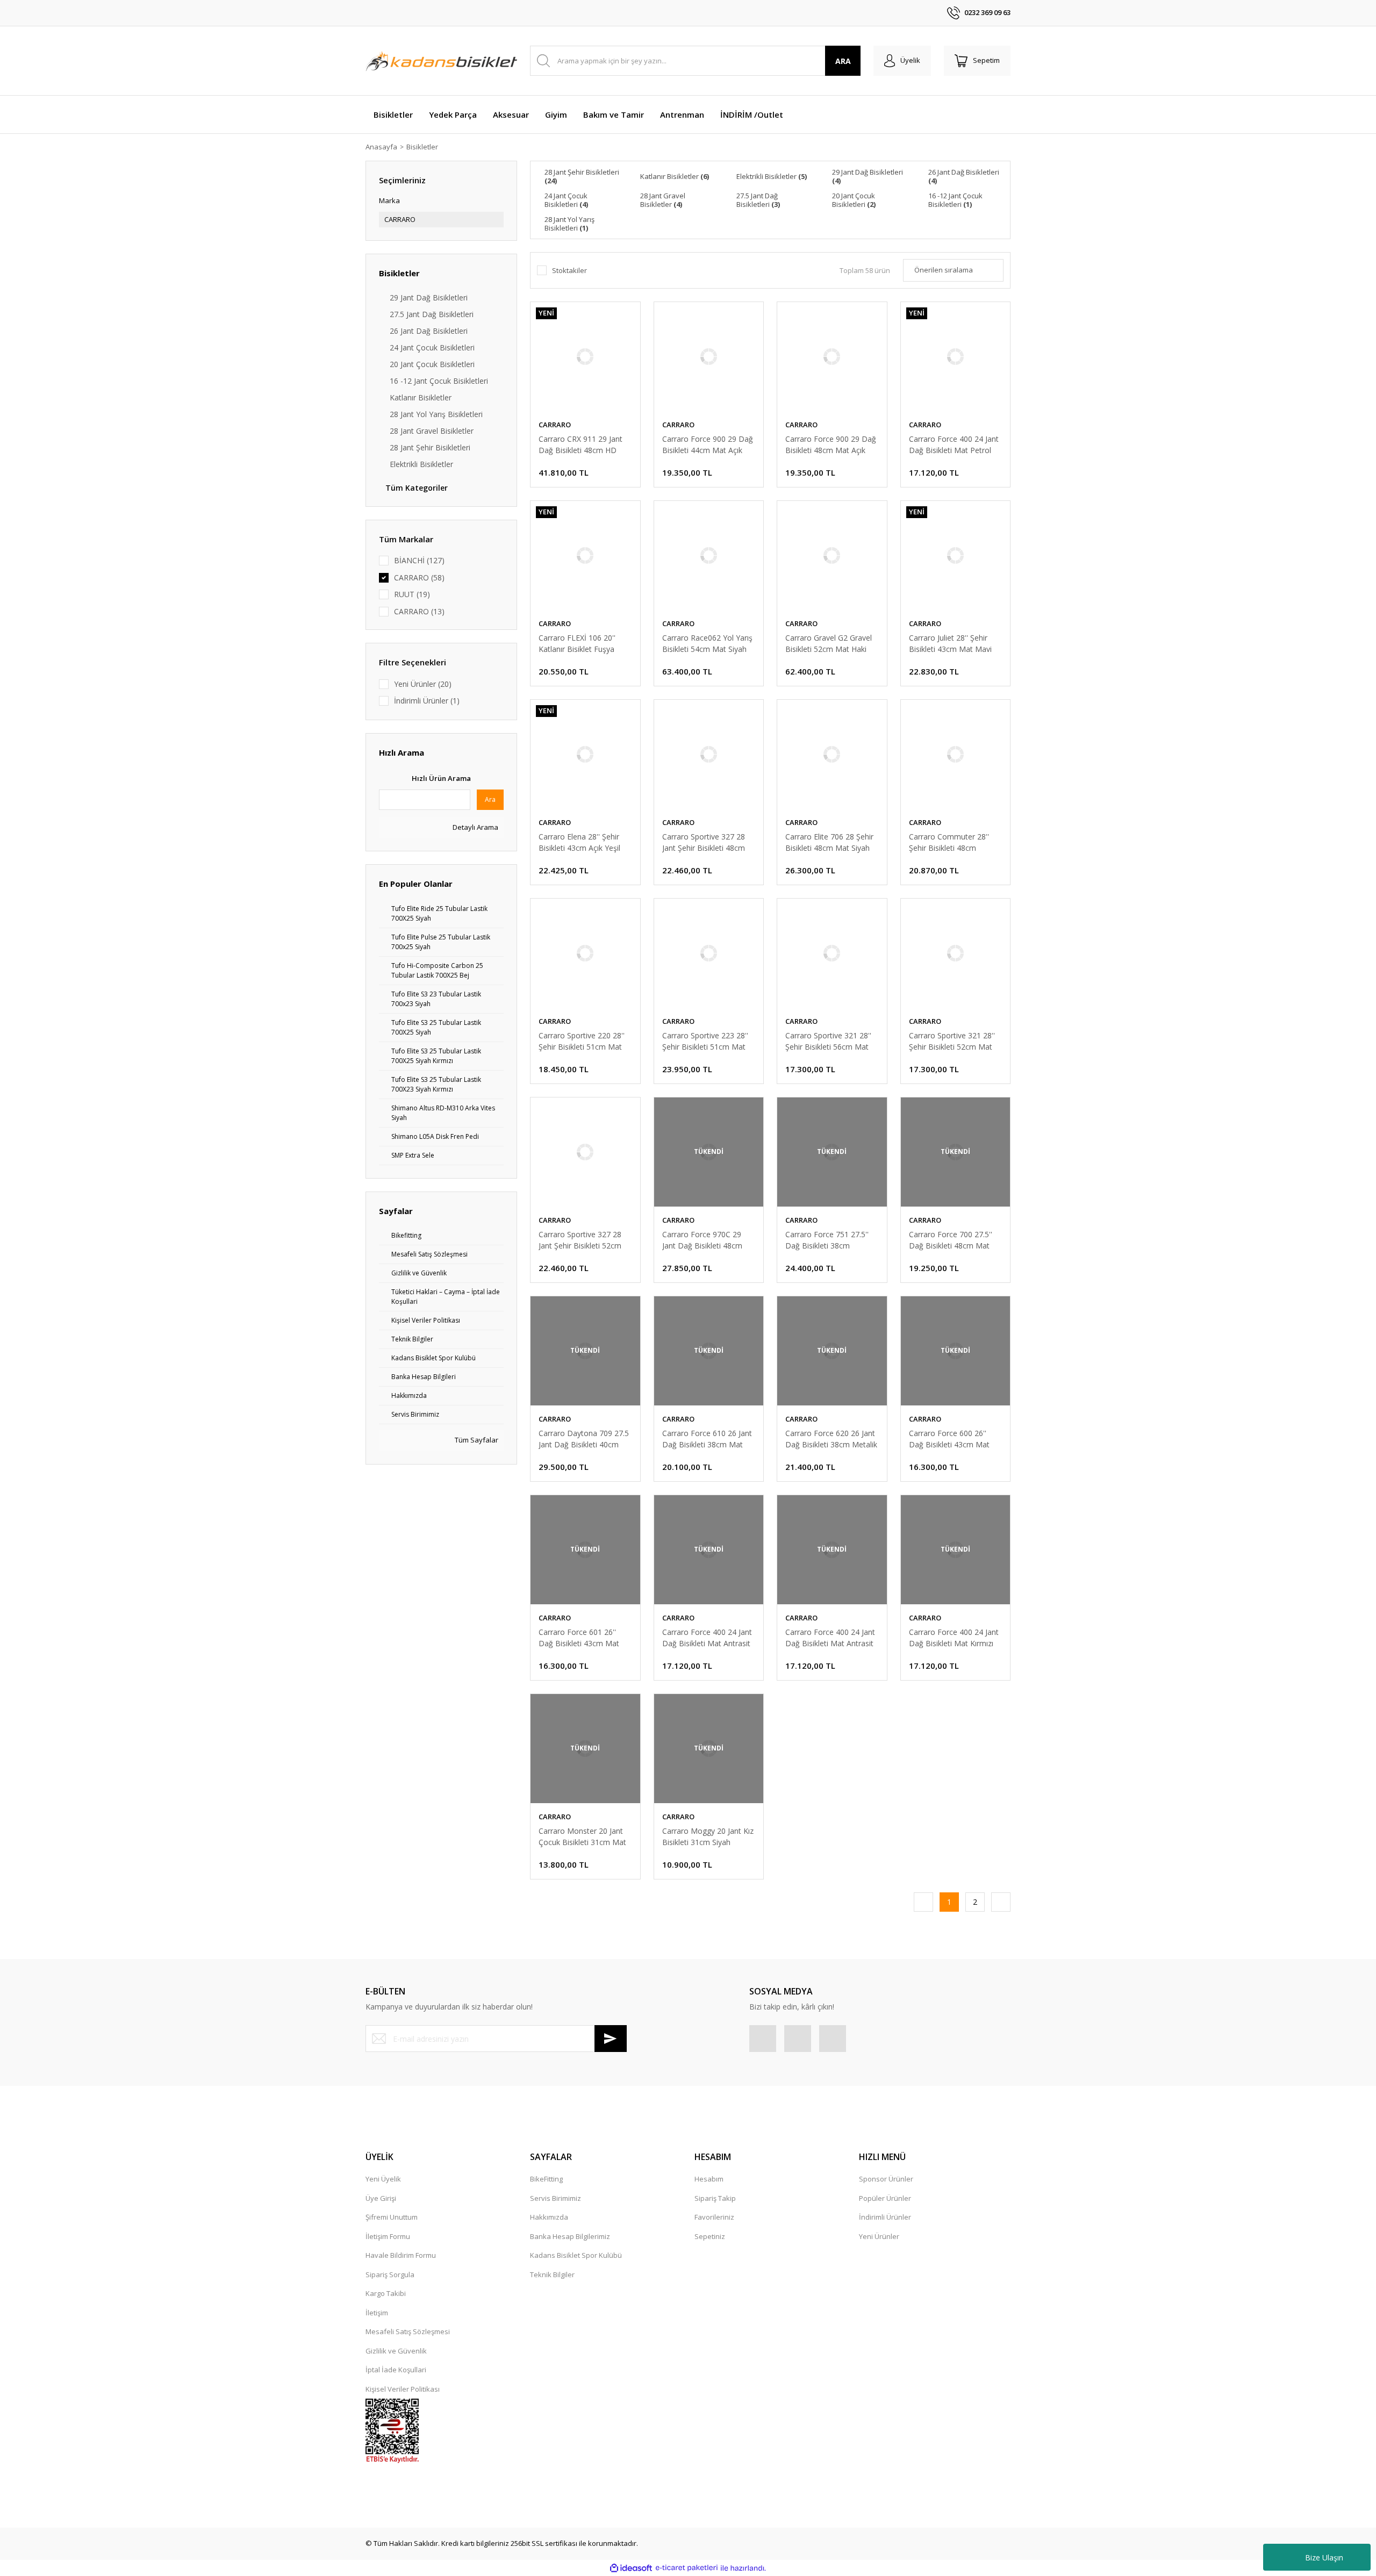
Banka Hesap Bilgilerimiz (570, 2236)
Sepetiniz (710, 2236)
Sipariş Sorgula (390, 2274)
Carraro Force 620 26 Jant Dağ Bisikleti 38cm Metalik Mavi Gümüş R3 (831, 1439)
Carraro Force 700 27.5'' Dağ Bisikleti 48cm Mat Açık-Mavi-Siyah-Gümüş (951, 1240)
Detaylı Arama (475, 827)
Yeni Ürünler (879, 2236)
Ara (490, 799)
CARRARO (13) (419, 611)
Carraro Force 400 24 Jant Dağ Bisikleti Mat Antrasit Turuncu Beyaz (830, 1638)
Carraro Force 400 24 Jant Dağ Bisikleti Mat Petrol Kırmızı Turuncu (954, 445)
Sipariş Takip (715, 2198)
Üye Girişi (381, 2198)
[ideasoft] (631, 2568)
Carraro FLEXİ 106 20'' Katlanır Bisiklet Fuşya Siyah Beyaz (577, 644)
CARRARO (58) (419, 577)
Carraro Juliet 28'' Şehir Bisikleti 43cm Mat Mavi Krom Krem (950, 644)
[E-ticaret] (687, 2568)
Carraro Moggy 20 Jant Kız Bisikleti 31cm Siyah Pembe (708, 1837)
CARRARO (555, 425)
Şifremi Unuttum (392, 2217)
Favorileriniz (714, 2217)
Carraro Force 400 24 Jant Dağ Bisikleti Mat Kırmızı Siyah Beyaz (954, 1638)
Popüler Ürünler (885, 2198)
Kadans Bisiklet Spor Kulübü (576, 2255)
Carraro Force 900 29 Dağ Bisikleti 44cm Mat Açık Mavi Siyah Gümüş (708, 445)
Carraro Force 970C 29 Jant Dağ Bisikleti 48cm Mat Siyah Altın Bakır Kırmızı (702, 1240)
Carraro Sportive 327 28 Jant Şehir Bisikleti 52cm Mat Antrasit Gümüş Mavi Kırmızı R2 (583, 1240)
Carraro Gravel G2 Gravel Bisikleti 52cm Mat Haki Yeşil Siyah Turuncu (829, 644)
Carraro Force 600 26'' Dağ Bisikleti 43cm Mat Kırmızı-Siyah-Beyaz (949, 1439)
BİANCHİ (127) (419, 560)
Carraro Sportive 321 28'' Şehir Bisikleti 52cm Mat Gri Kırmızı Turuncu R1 (952, 1041)
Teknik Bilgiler (552, 2274)
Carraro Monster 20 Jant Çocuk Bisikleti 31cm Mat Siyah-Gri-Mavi (582, 1837)
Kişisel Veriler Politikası (403, 2389)
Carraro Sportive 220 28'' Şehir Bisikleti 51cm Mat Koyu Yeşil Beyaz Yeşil (582, 1041)
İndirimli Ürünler (885, 2217)
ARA (843, 61)
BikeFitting (546, 2179)
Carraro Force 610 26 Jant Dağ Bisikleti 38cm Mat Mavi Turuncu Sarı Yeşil (707, 1439)
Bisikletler (422, 147)
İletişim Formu (388, 2236)
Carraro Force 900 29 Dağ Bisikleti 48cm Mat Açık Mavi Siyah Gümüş (831, 445)
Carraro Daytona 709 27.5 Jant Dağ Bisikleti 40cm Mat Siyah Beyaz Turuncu (584, 1439)
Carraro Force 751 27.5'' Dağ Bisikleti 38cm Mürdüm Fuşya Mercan (827, 1240)
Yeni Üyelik (383, 2179)
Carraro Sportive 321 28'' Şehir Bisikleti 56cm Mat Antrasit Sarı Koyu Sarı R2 (829, 1041)
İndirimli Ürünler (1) (427, 701)
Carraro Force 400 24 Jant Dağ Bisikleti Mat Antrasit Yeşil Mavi (707, 1638)
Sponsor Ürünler (886, 2179)
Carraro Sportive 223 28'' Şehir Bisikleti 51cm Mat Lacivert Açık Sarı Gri (705, 1041)
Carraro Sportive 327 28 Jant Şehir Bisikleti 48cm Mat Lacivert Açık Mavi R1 (707, 842)
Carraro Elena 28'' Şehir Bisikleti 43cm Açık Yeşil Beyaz (579, 842)
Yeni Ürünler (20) (423, 684)
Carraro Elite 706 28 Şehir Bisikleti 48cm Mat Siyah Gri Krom (829, 842)
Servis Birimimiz (556, 2198)
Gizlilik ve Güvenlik (396, 2351)
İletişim (377, 2313)
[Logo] (441, 61)
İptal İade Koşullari (396, 2370)
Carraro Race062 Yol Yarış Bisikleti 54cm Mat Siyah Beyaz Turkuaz (707, 644)
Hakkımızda (549, 2217)
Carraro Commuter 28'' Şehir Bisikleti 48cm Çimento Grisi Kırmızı (949, 842)
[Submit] (611, 2039)
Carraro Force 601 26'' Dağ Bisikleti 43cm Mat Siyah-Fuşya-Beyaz (579, 1638)
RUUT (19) (412, 594)
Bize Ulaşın (1324, 2557)
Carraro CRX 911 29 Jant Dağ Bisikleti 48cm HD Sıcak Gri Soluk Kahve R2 (581, 445)
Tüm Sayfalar (476, 1440)
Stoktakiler (569, 270)
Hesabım (709, 2179)
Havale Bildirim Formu (401, 2255)
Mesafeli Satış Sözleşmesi (408, 2331)
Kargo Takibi (386, 2293)
